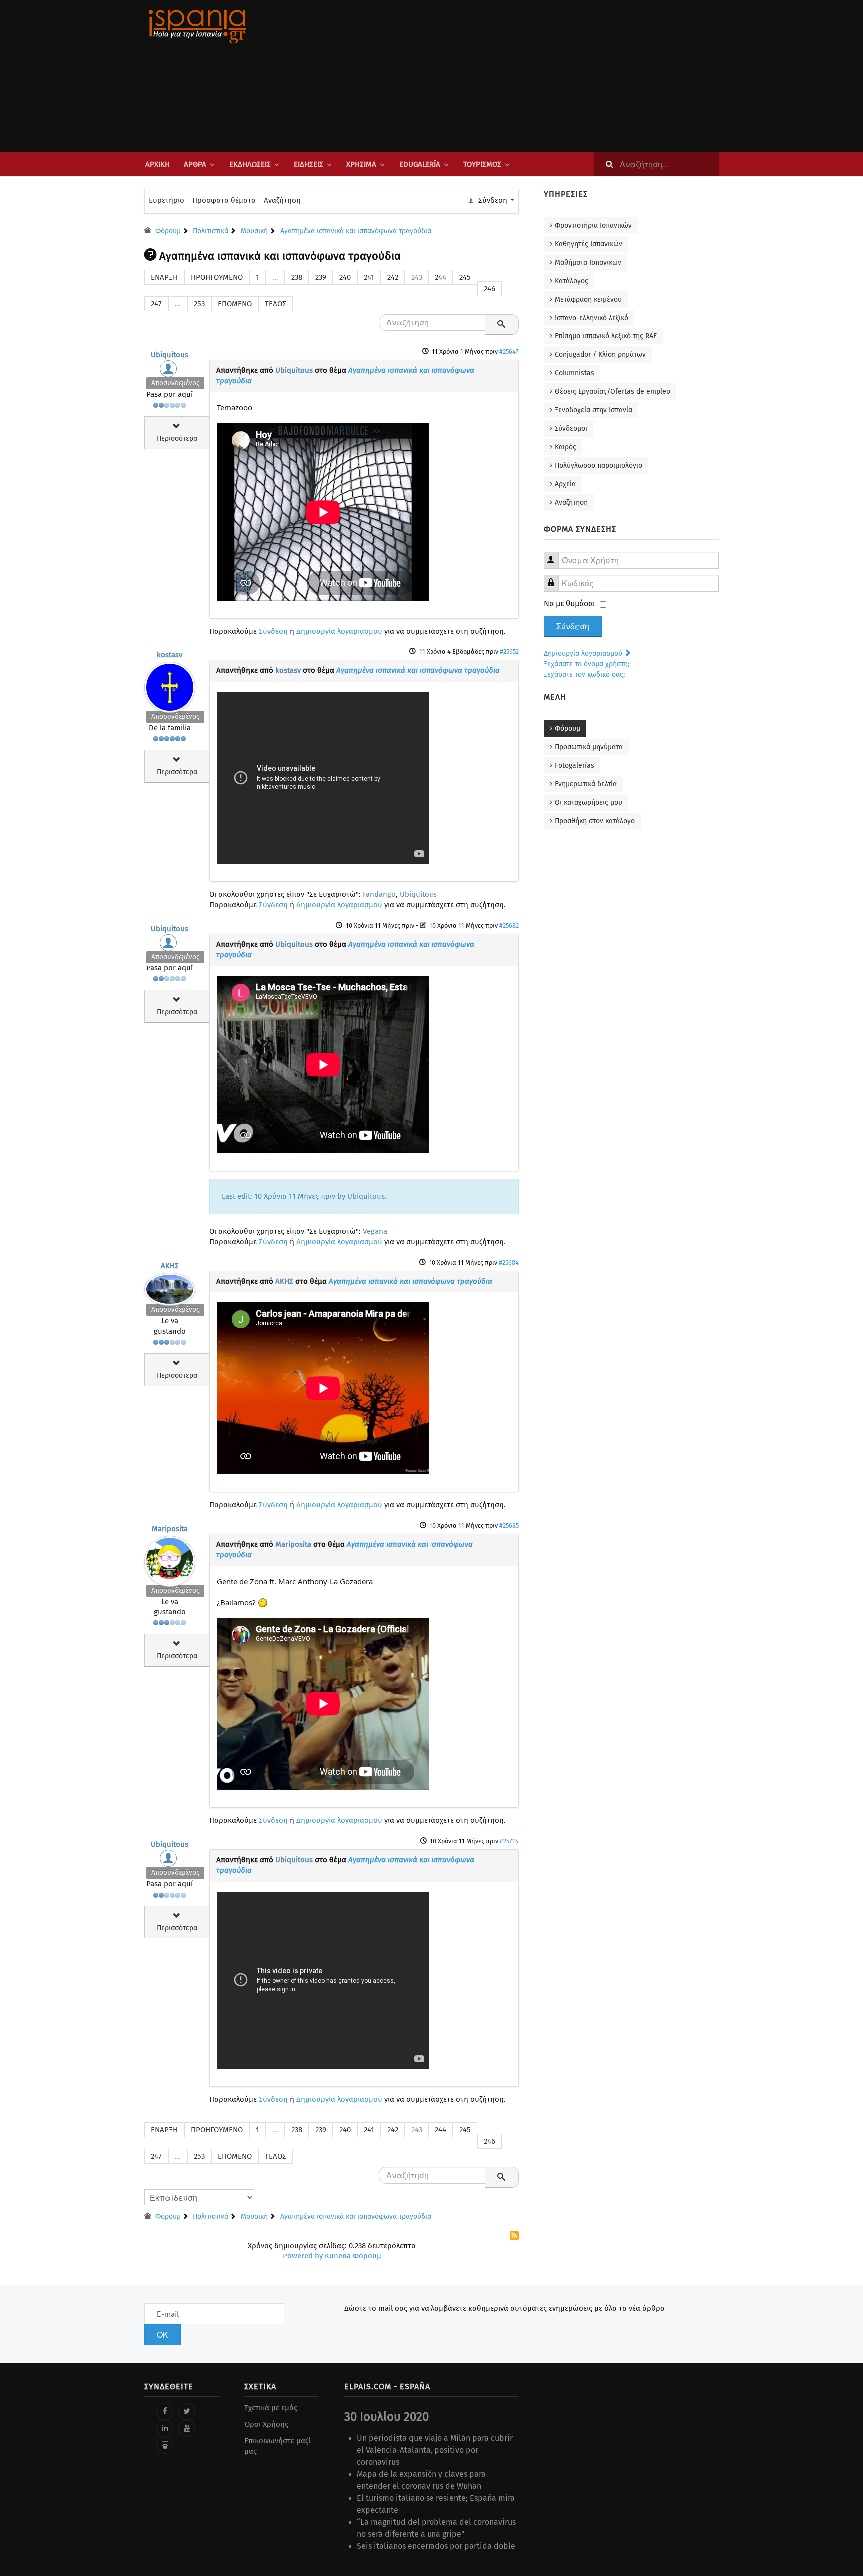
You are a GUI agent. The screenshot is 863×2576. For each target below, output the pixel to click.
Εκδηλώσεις (250, 164)
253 (199, 304)
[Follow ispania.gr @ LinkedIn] (165, 2428)
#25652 (509, 652)
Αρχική (158, 164)
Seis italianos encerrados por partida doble (436, 2546)
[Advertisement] (531, 76)
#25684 (509, 1262)
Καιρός (566, 447)
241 (369, 277)
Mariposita (170, 1529)
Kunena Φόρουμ (353, 2256)
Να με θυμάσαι (570, 603)
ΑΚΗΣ (170, 1266)
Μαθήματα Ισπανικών (588, 262)
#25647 (509, 352)
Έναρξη (164, 277)
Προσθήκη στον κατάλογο (595, 821)
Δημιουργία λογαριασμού (339, 631)
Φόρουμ (568, 729)
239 (321, 277)
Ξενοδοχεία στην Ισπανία (594, 410)
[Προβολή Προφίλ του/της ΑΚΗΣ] (170, 1287)
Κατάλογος (572, 281)
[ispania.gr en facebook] (165, 2411)
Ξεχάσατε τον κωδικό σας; (584, 675)
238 (297, 277)
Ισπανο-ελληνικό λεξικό (592, 318)
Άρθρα (195, 164)
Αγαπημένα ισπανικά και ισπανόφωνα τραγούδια (418, 670)
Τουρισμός (482, 164)
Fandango (379, 894)
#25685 (509, 1525)
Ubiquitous (170, 355)
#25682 (509, 925)
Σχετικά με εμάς (271, 2408)
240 (345, 277)
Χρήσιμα (361, 164)
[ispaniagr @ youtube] (187, 2428)
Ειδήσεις (308, 164)
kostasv (170, 655)
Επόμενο (235, 304)
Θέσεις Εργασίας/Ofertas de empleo (613, 392)
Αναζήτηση (282, 200)
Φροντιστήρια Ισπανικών (593, 225)
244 (441, 277)
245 (465, 277)
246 (490, 289)
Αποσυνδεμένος (175, 383)
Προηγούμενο (217, 277)
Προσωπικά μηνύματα (589, 747)
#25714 (509, 1841)
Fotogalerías (575, 766)
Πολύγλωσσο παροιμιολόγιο (599, 466)
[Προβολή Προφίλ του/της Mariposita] (170, 1559)
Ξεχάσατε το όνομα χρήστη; (587, 664)
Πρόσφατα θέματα (224, 200)
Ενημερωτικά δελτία (586, 784)
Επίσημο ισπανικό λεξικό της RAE (606, 336)
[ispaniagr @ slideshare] (165, 2445)
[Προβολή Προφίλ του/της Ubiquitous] (170, 371)
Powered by (303, 2256)
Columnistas (575, 373)
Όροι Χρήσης (266, 2424)
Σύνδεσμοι (571, 429)
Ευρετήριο (167, 200)
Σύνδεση (273, 631)
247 (156, 304)
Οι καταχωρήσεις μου (589, 803)
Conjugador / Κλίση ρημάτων (600, 355)
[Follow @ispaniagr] (187, 2411)
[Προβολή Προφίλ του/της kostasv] (170, 685)
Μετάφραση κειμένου (588, 299)
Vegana (375, 1231)
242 (393, 277)
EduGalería (420, 164)
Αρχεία (565, 484)
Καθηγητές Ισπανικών (589, 244)
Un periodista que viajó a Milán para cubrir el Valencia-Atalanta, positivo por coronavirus (435, 2450)
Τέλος (275, 304)
